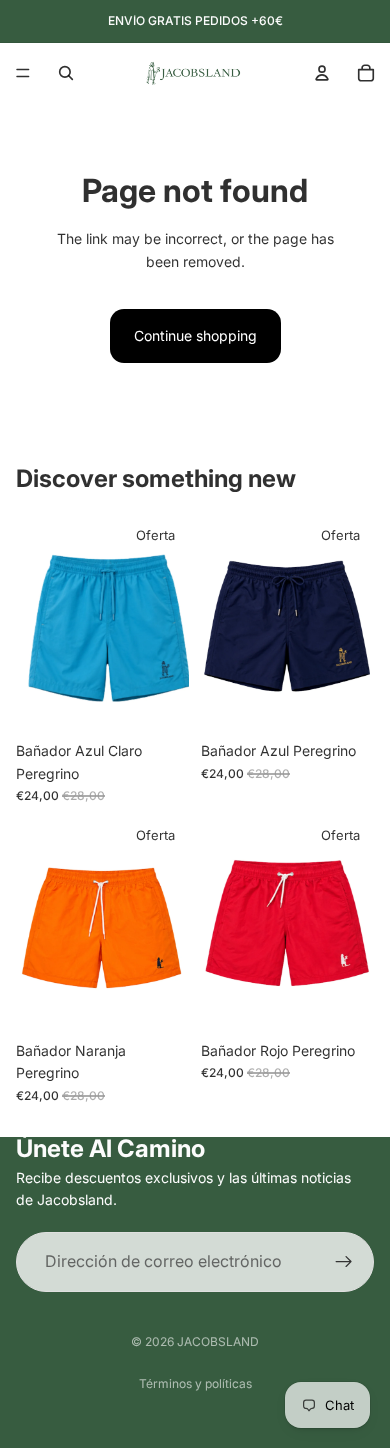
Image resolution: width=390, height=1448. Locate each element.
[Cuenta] (322, 73)
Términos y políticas (195, 1383)
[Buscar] (66, 73)
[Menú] (23, 73)
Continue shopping (195, 335)
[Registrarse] (344, 1261)
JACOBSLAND (218, 1341)
